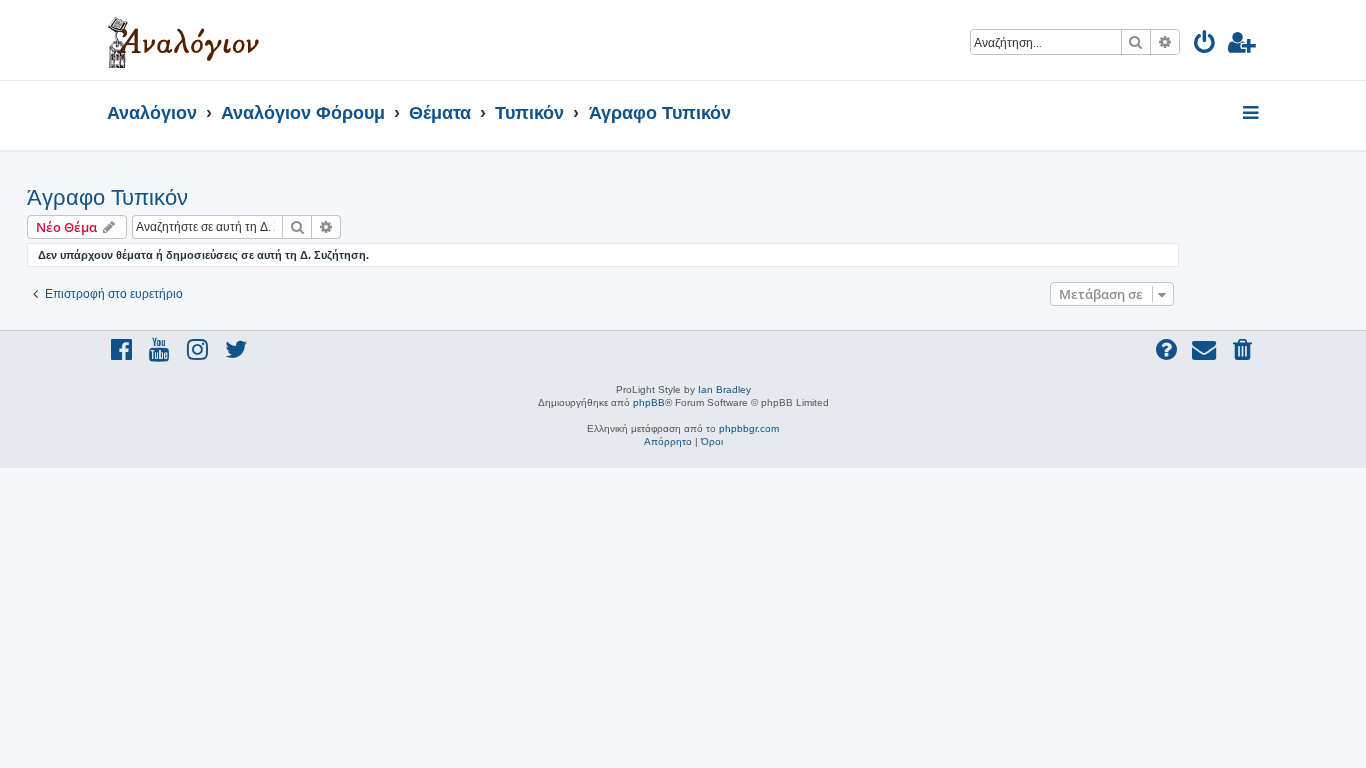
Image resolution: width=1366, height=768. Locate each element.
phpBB (649, 402)
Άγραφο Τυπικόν (107, 197)
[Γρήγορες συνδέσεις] (1252, 114)
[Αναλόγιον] (183, 40)
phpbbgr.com (749, 428)
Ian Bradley (724, 389)
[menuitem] (1205, 45)
